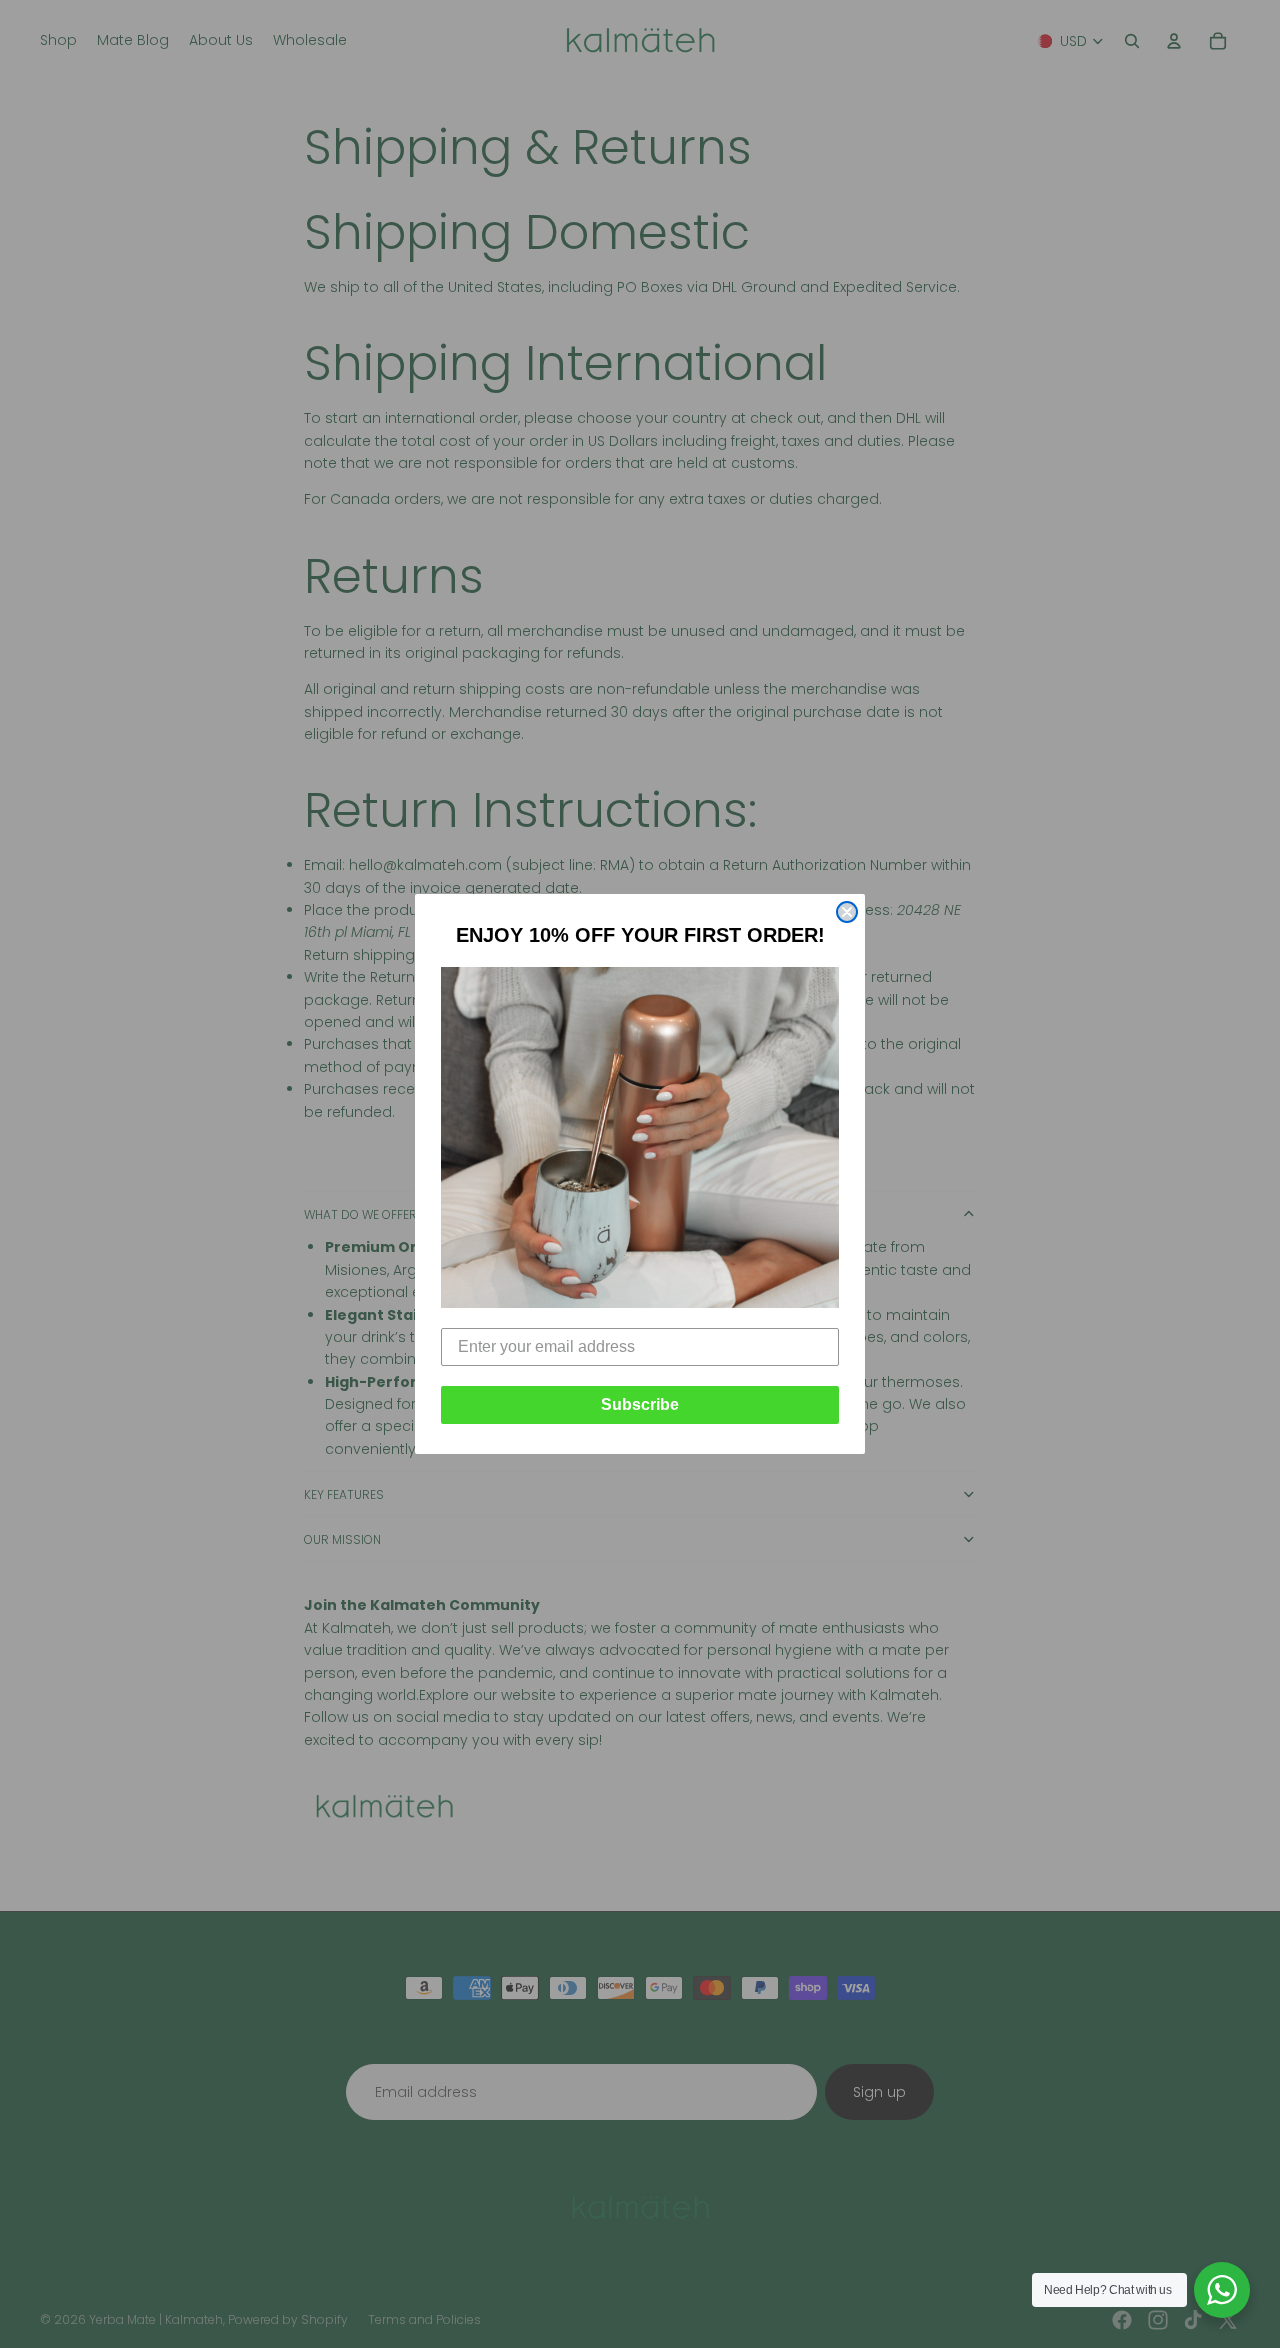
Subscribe (640, 1404)
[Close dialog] (847, 912)
